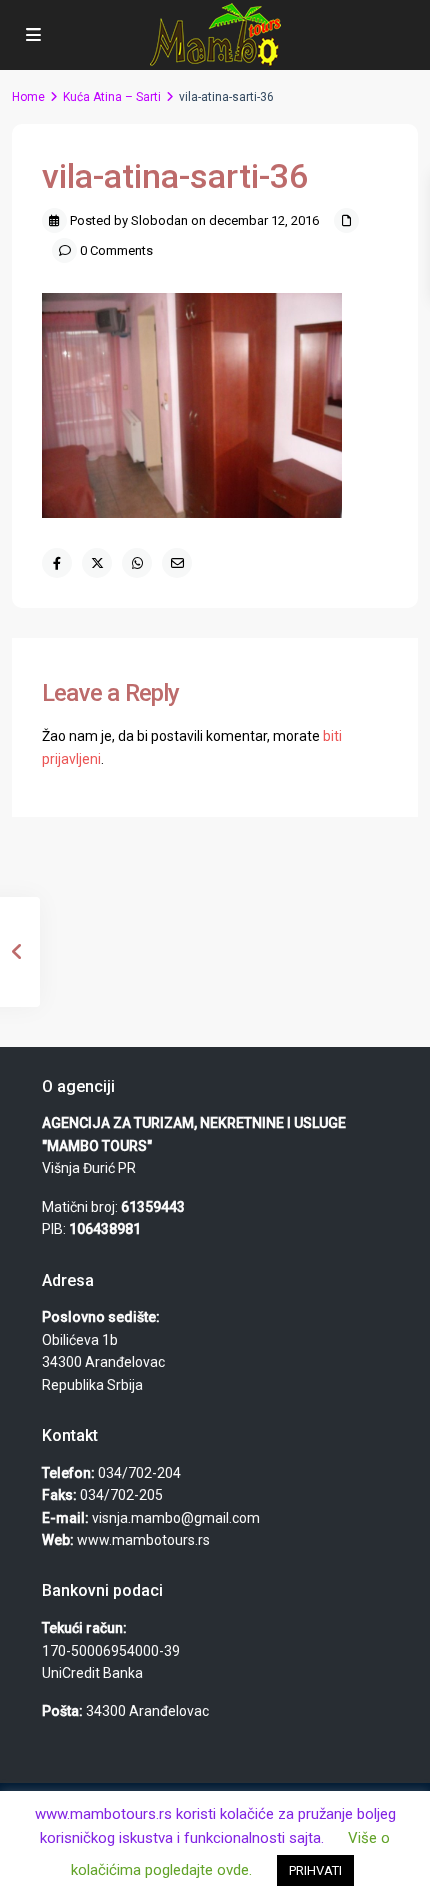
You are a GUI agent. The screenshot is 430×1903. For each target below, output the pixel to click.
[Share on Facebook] (57, 563)
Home (28, 97)
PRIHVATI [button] (315, 1870)
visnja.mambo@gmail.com (176, 1518)
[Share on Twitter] (97, 563)
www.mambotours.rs (143, 1540)
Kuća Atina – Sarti (112, 97)
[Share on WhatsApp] (137, 563)
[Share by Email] (177, 563)
